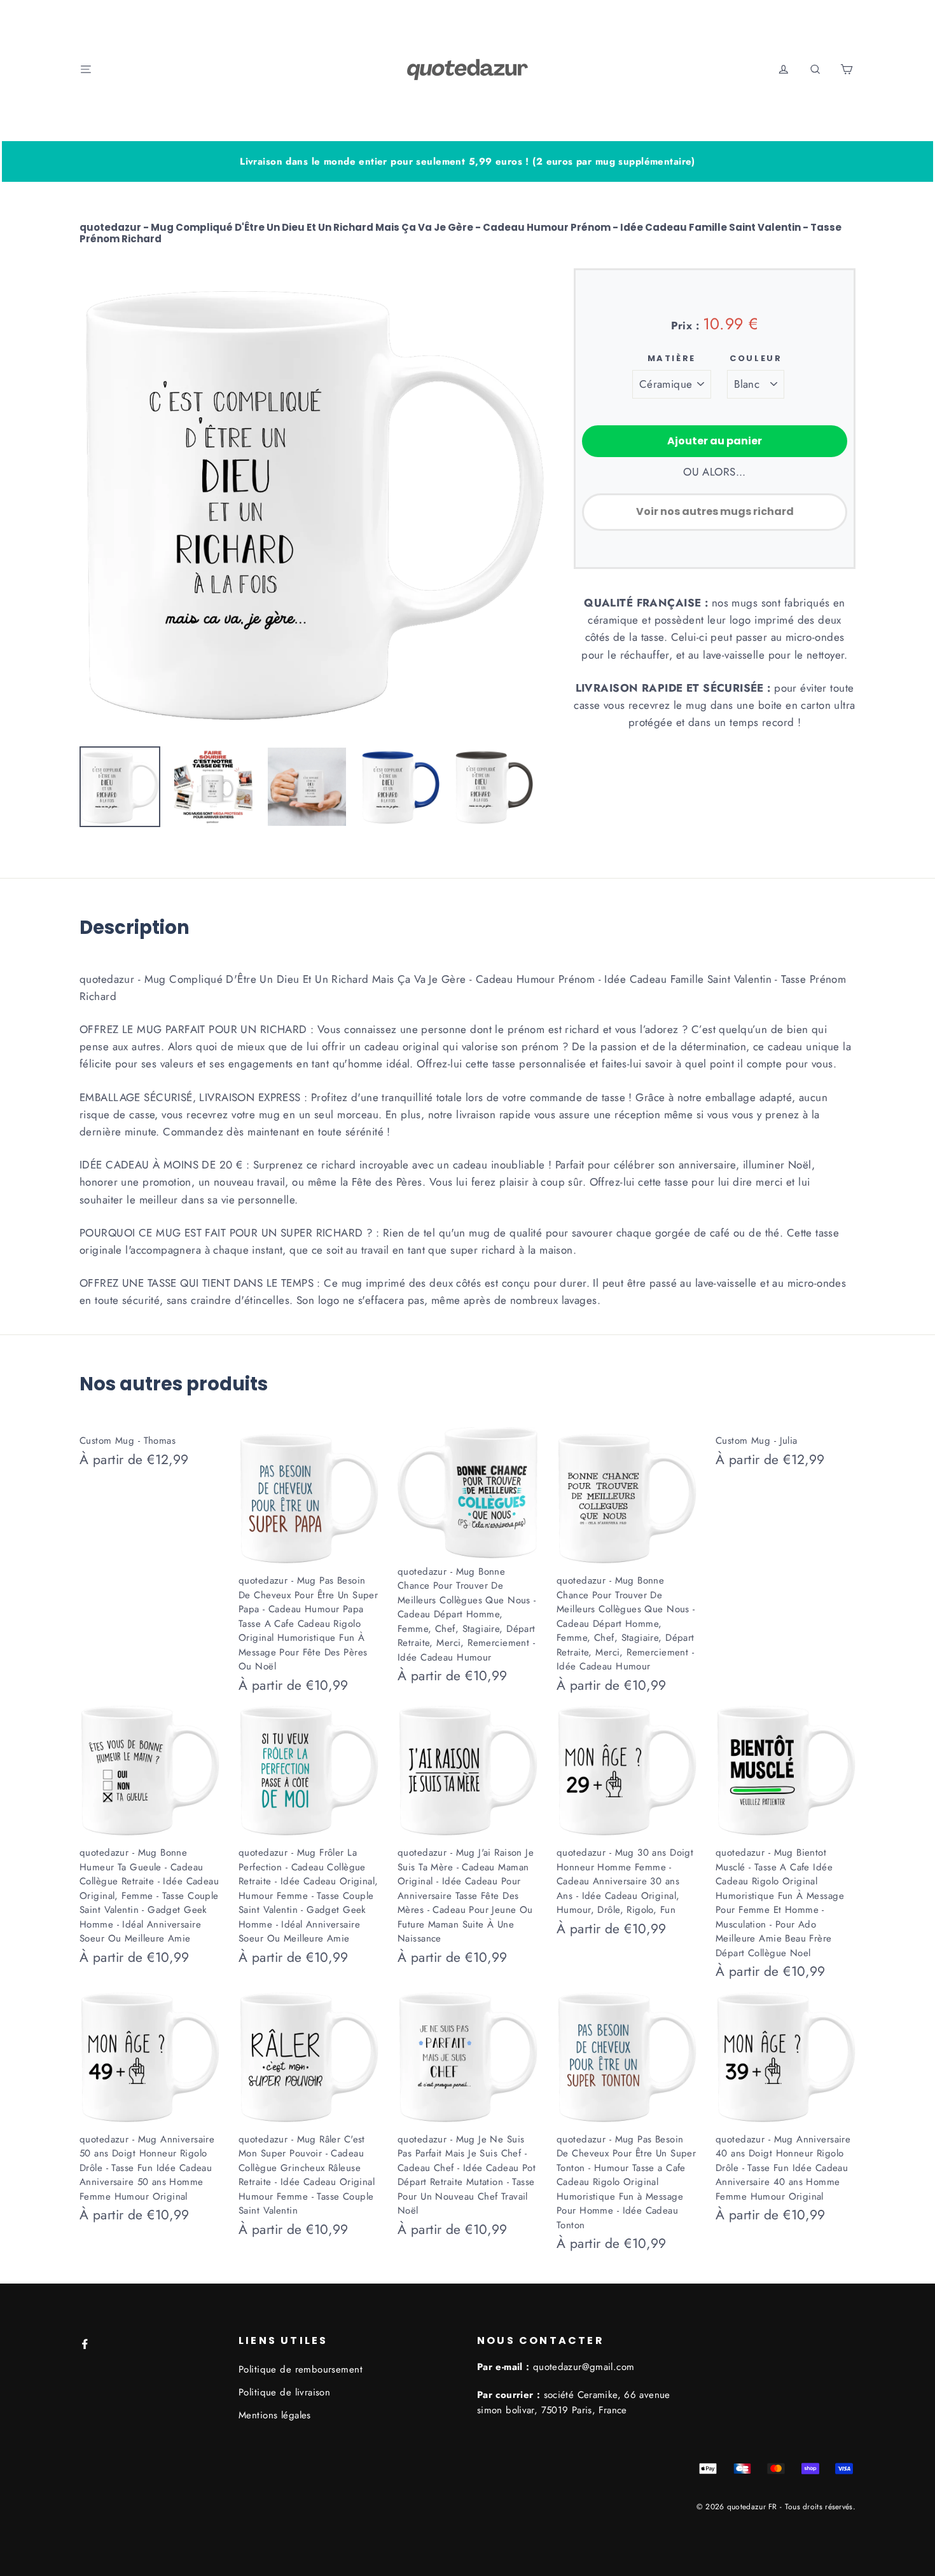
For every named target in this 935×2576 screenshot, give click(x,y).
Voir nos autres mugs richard (715, 511)
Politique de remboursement (301, 2369)
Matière (672, 359)
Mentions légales (275, 2415)
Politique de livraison (284, 2392)
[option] (312, 501)
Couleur (756, 359)
